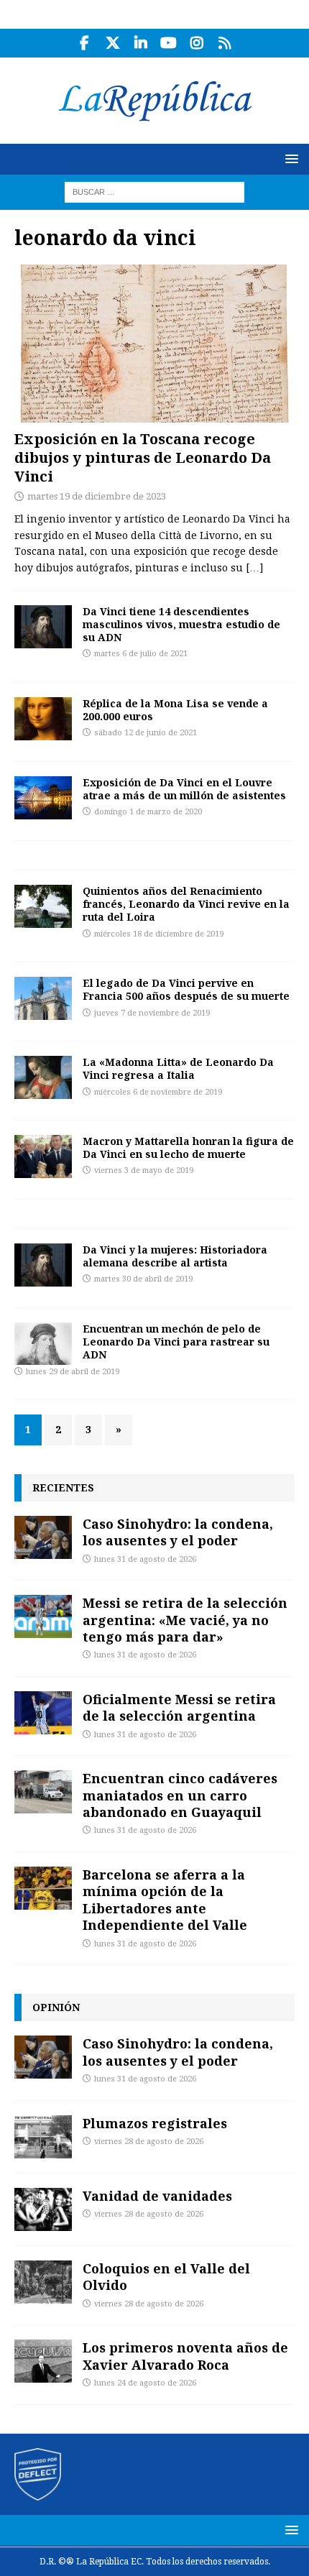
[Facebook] (84, 43)
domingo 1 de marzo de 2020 (148, 812)
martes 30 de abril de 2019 (143, 1279)
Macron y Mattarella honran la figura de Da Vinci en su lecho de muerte (188, 1147)
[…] (254, 568)
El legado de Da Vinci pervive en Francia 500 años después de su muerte (186, 989)
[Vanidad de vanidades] (43, 2209)
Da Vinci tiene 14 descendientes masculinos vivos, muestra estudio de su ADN (181, 624)
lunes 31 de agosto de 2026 (145, 1559)
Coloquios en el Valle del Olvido (166, 2277)
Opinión (56, 2007)
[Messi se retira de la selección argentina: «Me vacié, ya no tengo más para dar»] (43, 1616)
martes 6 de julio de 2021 (141, 654)
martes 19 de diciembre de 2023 (97, 496)
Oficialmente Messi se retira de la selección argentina (179, 1707)
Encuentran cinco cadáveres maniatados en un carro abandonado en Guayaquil (180, 1795)
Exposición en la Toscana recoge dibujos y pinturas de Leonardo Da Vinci (143, 457)
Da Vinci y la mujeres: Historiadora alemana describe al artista (175, 1256)
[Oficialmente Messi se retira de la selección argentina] (43, 1713)
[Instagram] (197, 43)
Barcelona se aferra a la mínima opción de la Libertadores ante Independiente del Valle (165, 1900)
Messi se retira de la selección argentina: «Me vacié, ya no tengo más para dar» (185, 1620)
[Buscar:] (154, 191)
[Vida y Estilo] (43, 627)
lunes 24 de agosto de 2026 (145, 2383)
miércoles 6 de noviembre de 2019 (158, 1092)
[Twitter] (112, 43)
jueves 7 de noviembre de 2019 (152, 1013)
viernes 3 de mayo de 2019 (144, 1170)
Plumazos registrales (155, 2123)
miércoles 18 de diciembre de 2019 (159, 934)
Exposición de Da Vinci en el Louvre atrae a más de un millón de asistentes (184, 789)
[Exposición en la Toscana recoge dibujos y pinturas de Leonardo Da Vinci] (154, 343)
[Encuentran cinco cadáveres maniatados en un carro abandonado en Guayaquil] (43, 1792)
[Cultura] (43, 719)
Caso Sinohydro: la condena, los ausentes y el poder (178, 1532)
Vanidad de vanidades (157, 2196)
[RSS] (225, 43)
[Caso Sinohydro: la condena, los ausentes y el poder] (43, 1537)
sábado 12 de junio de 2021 (146, 733)
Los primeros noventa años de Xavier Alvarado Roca (185, 2356)
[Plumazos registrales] (43, 2137)
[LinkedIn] (140, 43)
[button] (289, 158)
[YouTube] (169, 43)
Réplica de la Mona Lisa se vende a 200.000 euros (175, 710)
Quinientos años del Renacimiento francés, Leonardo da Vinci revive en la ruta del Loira (186, 904)
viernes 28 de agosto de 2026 (149, 2142)
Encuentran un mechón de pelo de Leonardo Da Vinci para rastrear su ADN (176, 1342)
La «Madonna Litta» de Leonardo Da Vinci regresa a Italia (178, 1068)
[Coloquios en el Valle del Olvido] (43, 2282)
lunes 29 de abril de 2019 (73, 1372)
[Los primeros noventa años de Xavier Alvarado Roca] (43, 2361)
